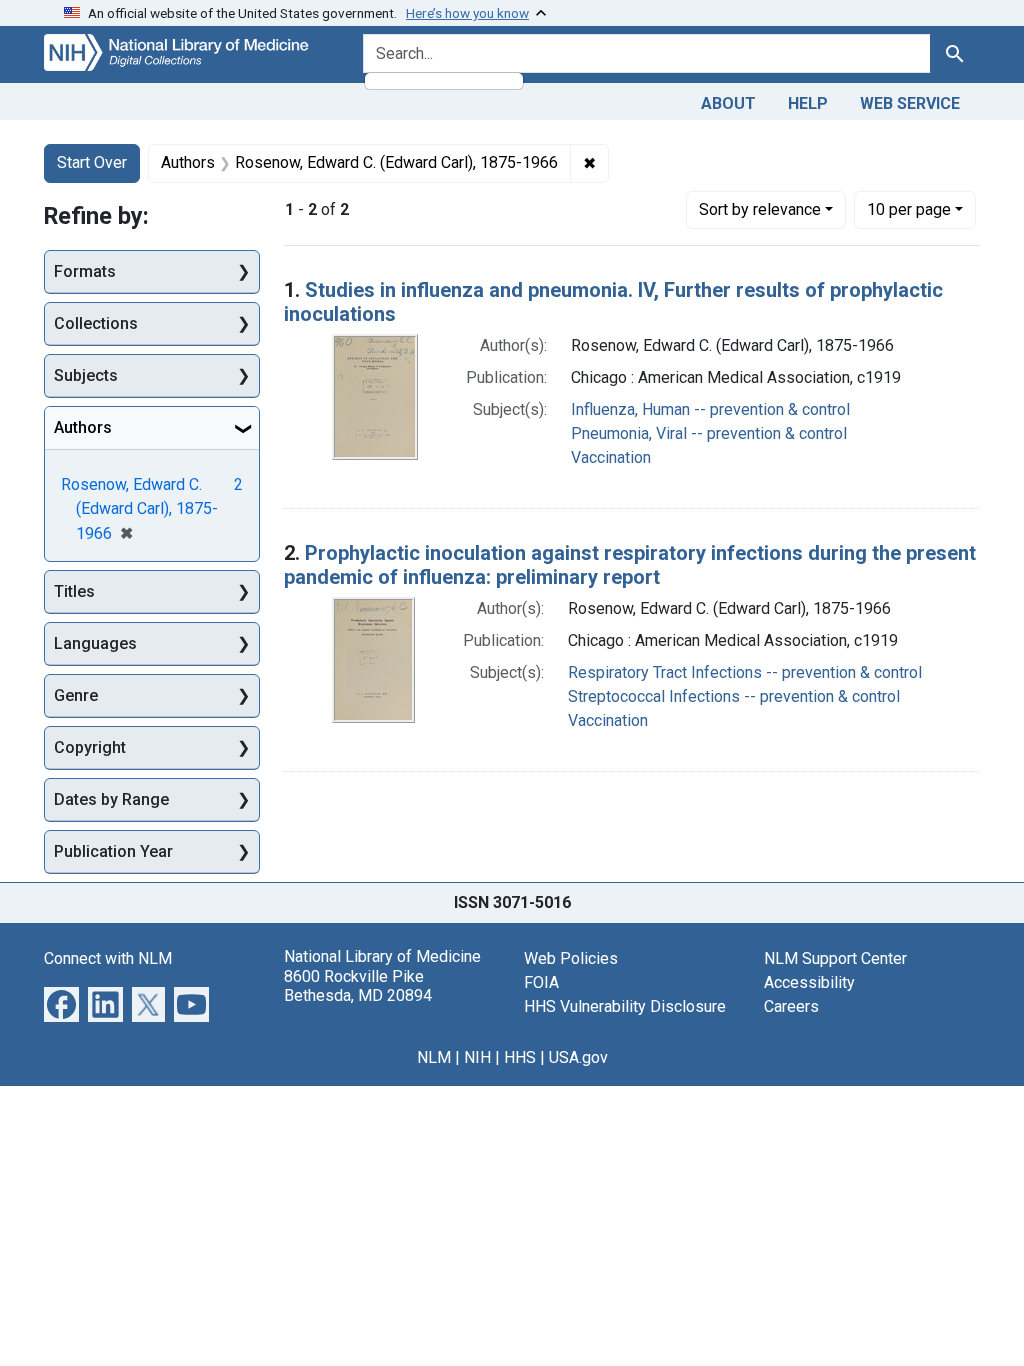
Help (808, 103)
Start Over (92, 162)
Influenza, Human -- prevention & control (710, 409)
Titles (74, 591)
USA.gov (578, 1057)
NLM (434, 1057)
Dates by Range (111, 799)
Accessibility (809, 982)
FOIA (541, 982)
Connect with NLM (108, 958)
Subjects (86, 375)
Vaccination (611, 457)
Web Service (910, 103)
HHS (520, 1057)
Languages (95, 643)
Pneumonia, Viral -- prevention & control (709, 433)
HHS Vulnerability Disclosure (625, 1006)
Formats (85, 271)
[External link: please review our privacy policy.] (61, 1003)
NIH (477, 1057)
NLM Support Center (835, 958)
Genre (76, 695)
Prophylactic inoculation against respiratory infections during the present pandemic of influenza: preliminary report (630, 565)
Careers (791, 1006)
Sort (760, 209)
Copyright (90, 747)
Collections (96, 323)
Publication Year (113, 851)
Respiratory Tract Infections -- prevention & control (745, 672)
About (728, 103)
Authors (83, 427)
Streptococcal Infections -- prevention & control (734, 696)
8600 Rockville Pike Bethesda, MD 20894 (358, 986)
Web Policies (571, 958)
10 (909, 209)
